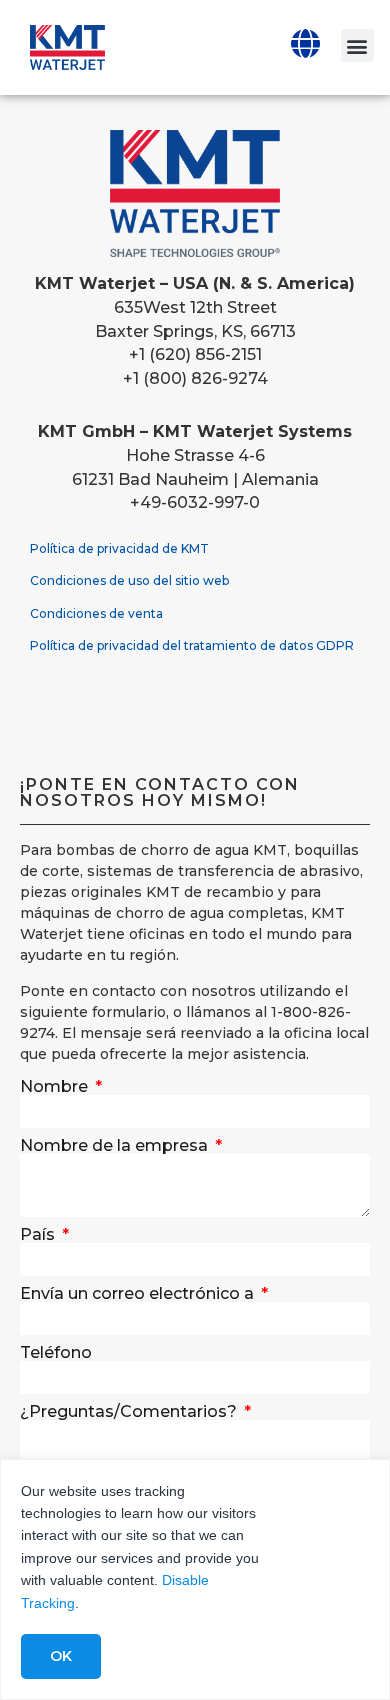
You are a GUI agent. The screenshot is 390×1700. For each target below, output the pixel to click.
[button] (357, 45)
